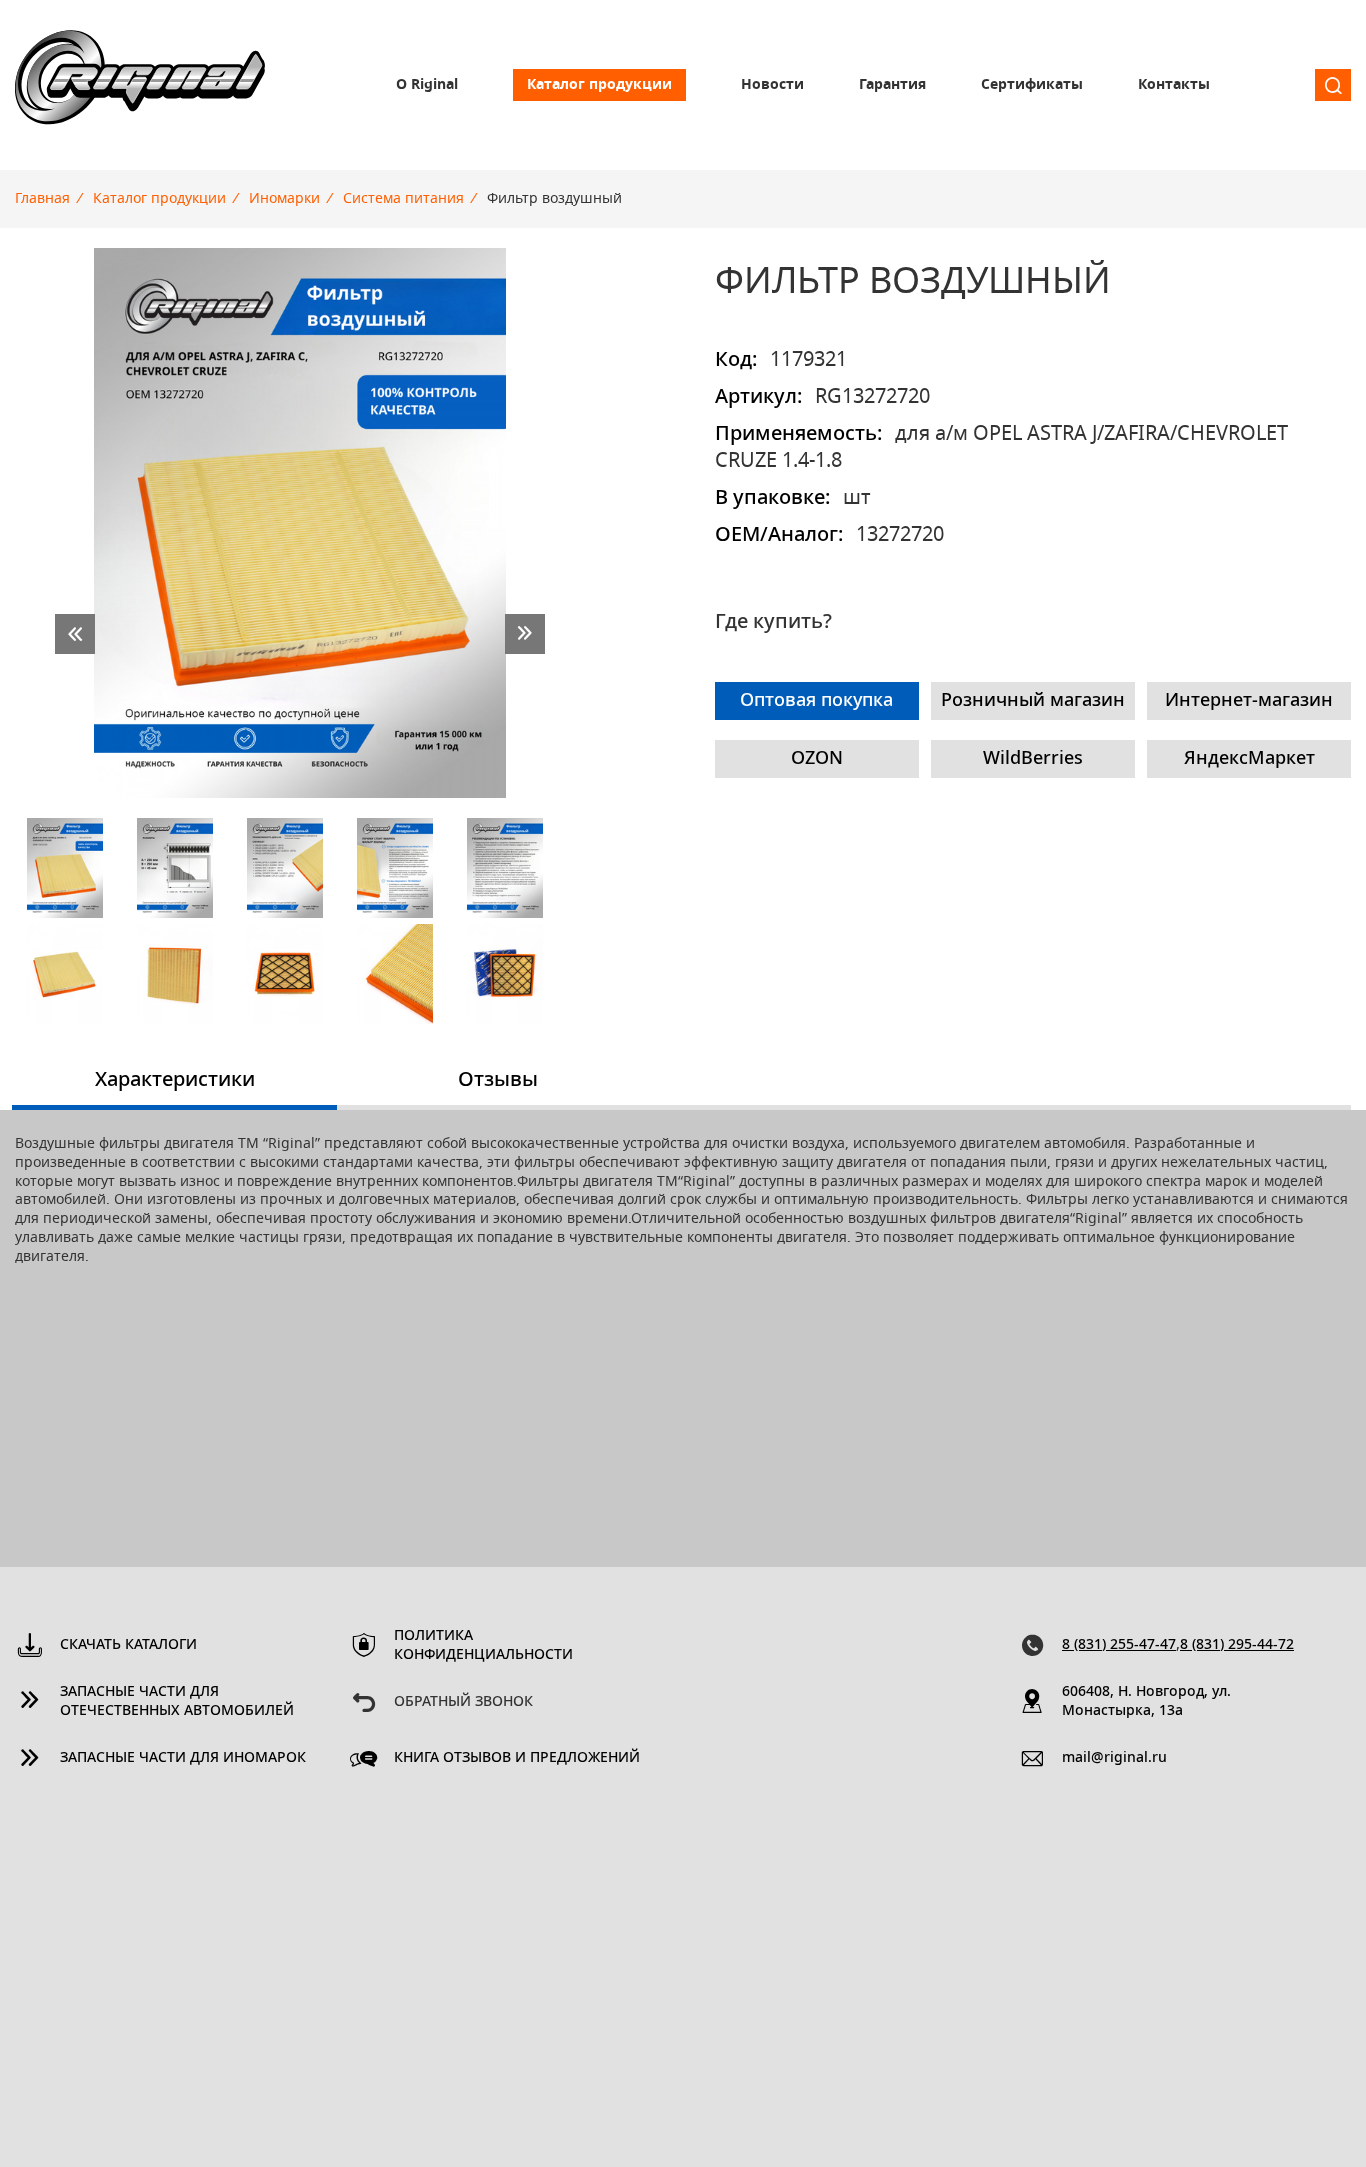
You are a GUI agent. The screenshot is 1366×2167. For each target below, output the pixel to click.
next (525, 634)
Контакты (1174, 85)
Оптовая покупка (816, 701)
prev (75, 634)
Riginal (140, 85)
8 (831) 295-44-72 (1237, 1645)
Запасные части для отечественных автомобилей (177, 1701)
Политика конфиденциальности (483, 1645)
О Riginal (427, 85)
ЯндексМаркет (1249, 759)
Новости (772, 85)
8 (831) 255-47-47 (1119, 1645)
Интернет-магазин (1249, 701)
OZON (817, 759)
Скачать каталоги (128, 1645)
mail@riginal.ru (1114, 1758)
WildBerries (1033, 759)
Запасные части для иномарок (183, 1758)
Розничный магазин (1033, 701)
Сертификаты (1032, 85)
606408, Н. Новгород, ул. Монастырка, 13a (1146, 1701)
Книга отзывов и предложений (517, 1758)
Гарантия (892, 85)
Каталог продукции (599, 85)
